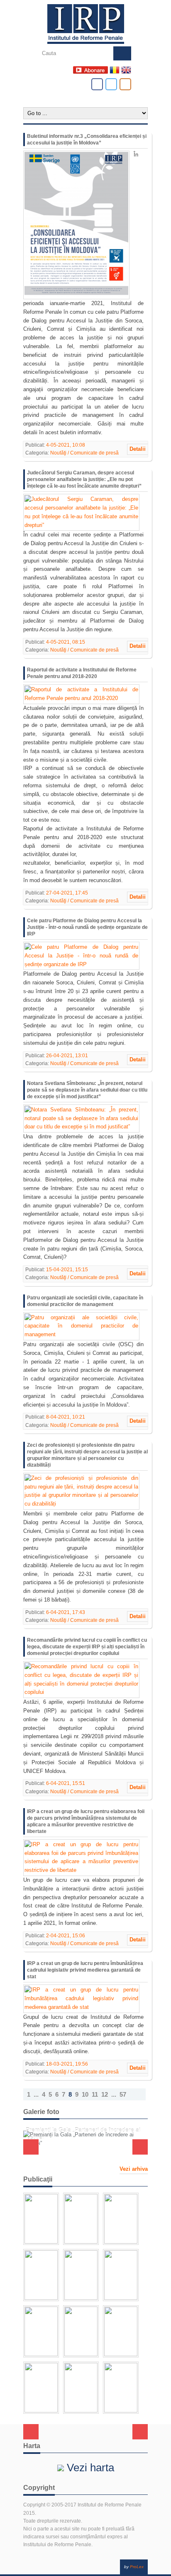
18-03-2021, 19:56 (67, 2064)
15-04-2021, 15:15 (67, 1270)
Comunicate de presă (94, 453)
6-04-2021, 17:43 (66, 1612)
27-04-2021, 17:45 (67, 893)
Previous (31, 2147)
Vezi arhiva (134, 2169)
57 (123, 2094)
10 (85, 2094)
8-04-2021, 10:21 (66, 1417)
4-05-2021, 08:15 (66, 642)
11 (95, 2094)
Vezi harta (89, 2468)
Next (140, 2147)
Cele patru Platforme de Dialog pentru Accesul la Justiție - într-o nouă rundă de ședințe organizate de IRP (87, 927)
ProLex (137, 2567)
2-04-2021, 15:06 (66, 1936)
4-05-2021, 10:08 (66, 445)
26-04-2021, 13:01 (67, 1056)
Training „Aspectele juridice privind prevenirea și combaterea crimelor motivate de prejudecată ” (83, 2130)
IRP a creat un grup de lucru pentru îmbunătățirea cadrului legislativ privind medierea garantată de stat (85, 1970)
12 (105, 2094)
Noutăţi (58, 453)
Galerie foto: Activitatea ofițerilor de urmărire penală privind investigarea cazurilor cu (84, 2151)
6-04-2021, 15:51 (66, 1783)
